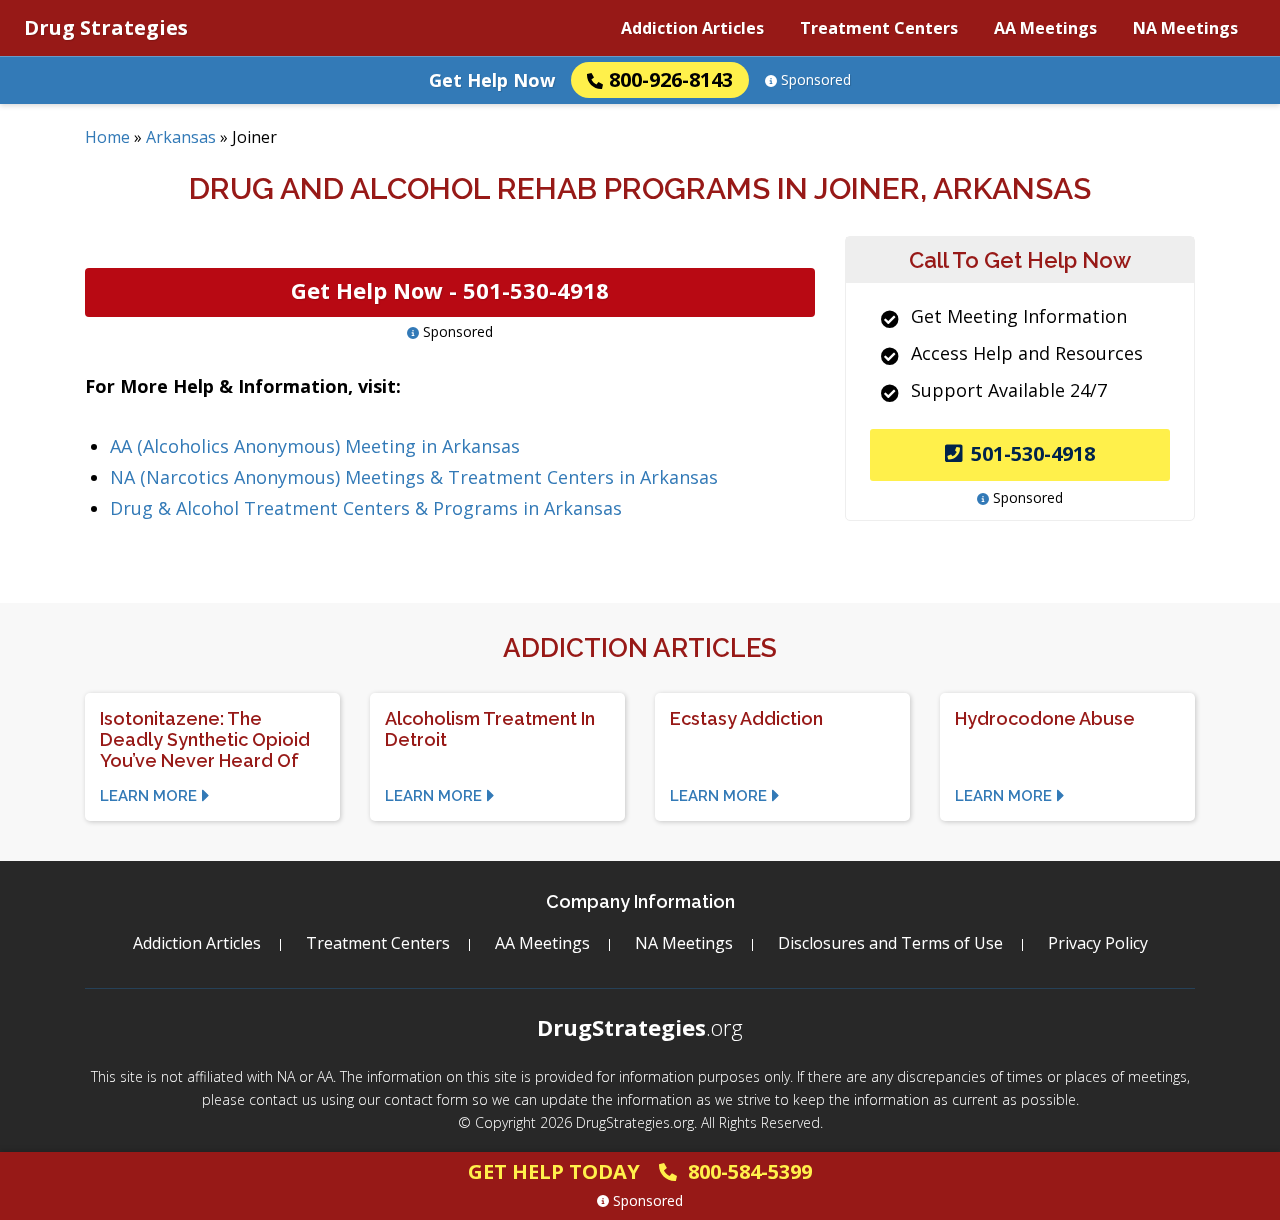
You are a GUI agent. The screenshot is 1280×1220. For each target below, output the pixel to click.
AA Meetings (1045, 28)
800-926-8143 (671, 79)
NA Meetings (1185, 28)
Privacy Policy (1098, 943)
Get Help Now (492, 80)
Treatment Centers (879, 28)
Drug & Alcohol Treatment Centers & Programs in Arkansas (366, 508)
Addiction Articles (692, 28)
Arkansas (181, 137)
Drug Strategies (106, 27)
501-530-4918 (1033, 453)
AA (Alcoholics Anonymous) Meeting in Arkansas (315, 446)
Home (107, 137)
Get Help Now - (450, 290)
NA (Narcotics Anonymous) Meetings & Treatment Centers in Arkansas (414, 477)
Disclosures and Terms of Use (890, 943)
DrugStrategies (640, 1027)
